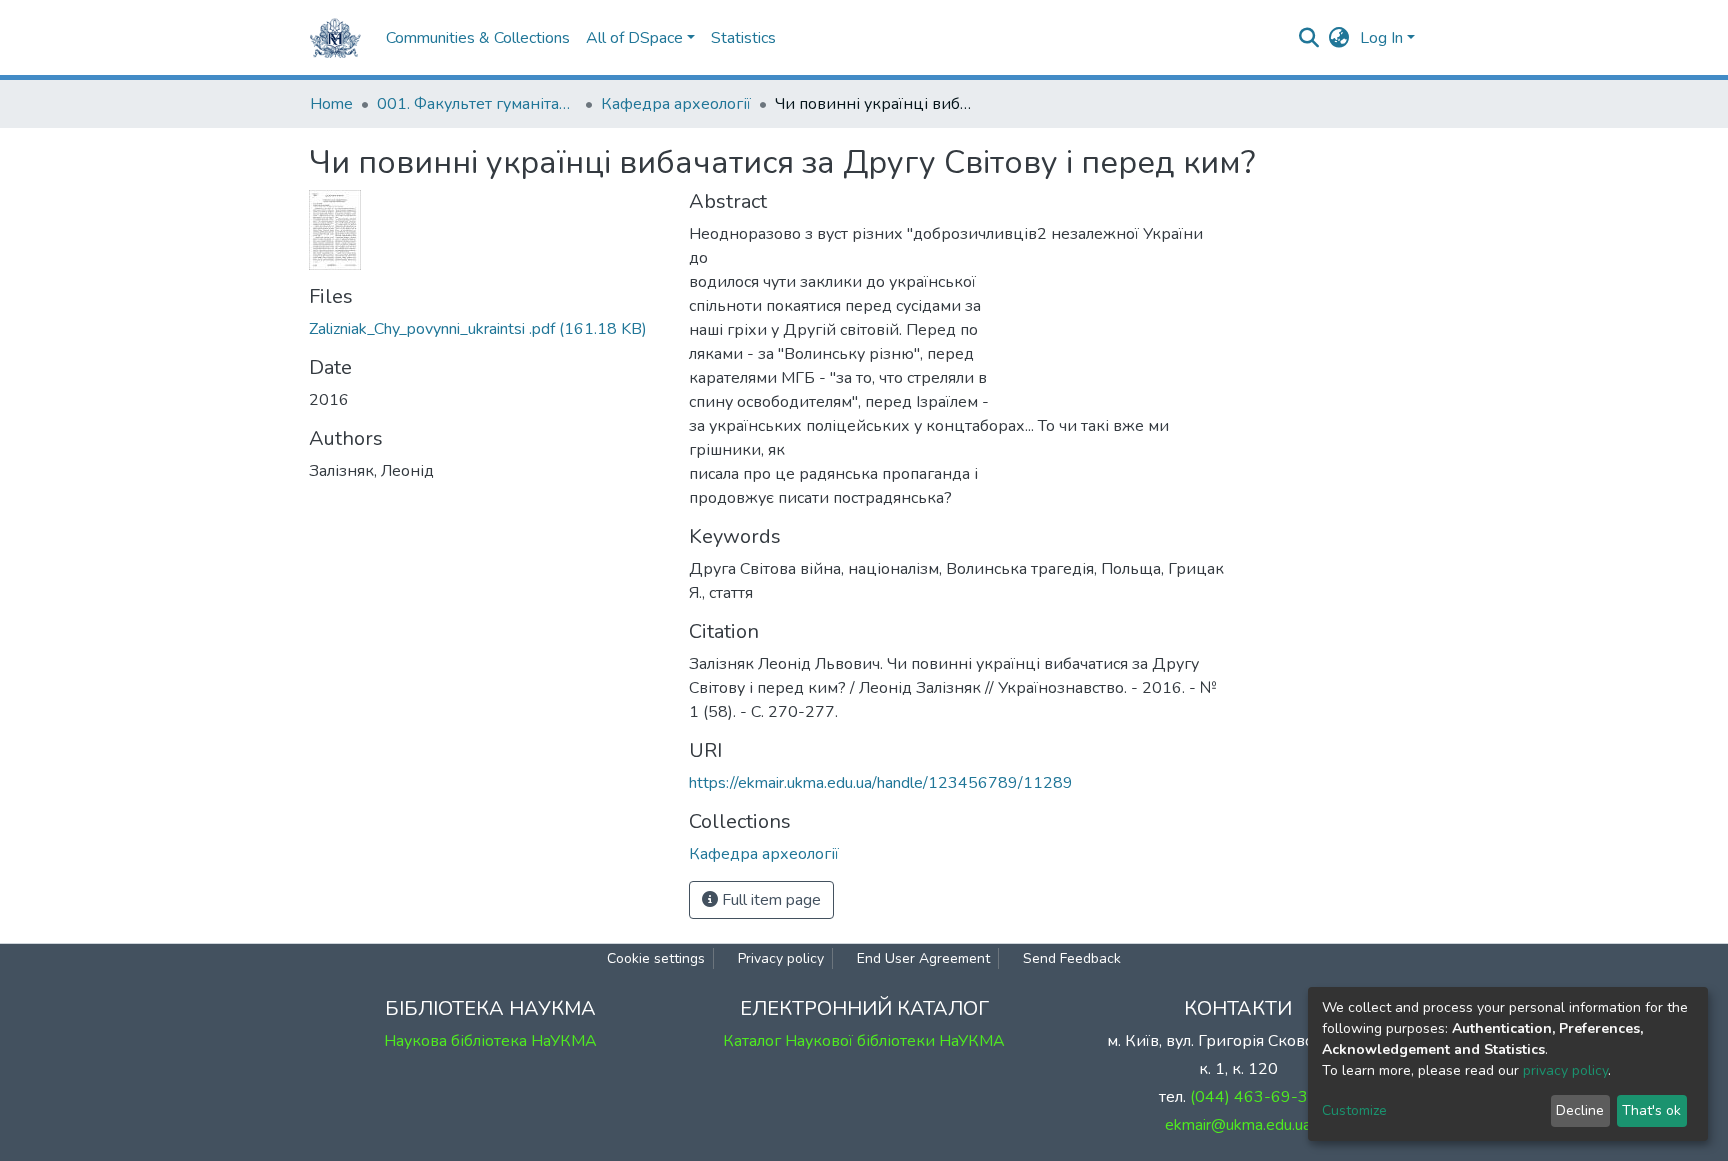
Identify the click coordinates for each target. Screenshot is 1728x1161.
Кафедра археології (676, 104)
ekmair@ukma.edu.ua (1238, 1125)
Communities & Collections (478, 38)
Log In (1381, 38)
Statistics (743, 38)
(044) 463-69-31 (1254, 1097)
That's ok (1651, 1110)
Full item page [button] (769, 900)
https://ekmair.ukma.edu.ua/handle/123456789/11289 (881, 783)
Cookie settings (656, 958)
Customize (1354, 1110)
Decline (1580, 1110)
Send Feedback (1072, 958)
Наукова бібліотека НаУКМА (490, 1041)
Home (331, 104)
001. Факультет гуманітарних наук (477, 104)
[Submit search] (1309, 38)
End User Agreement (923, 958)
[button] (1339, 38)
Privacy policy (781, 958)
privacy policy (1565, 1070)
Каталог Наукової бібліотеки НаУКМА (864, 1041)
